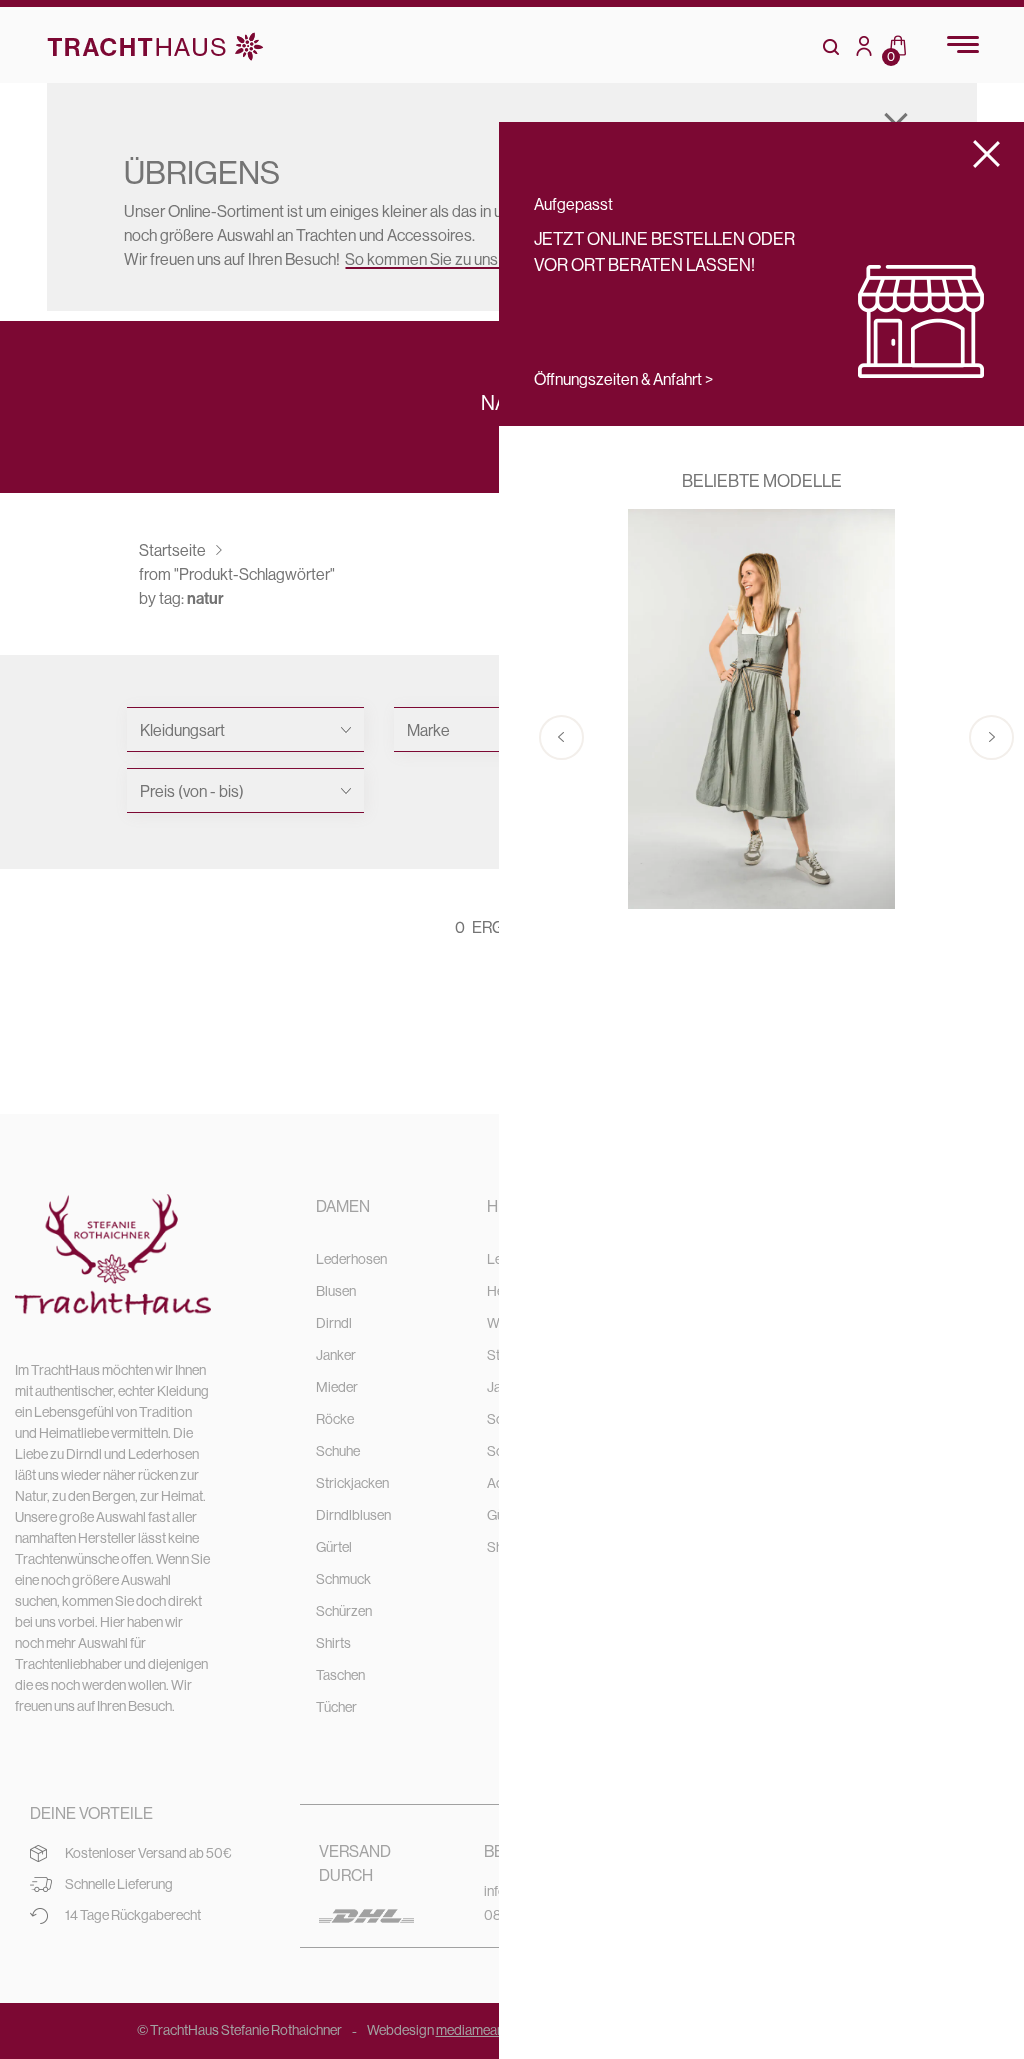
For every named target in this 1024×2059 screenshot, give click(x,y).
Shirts (333, 1643)
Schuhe (338, 1451)
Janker (336, 1355)
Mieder (337, 1387)
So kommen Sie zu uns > (427, 259)
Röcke (335, 1419)
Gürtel (334, 1547)
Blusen (336, 1291)
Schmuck (343, 1579)
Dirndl (334, 1323)
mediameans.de (482, 2030)
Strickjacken (352, 1483)
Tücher (336, 1707)
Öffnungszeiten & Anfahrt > (623, 379)
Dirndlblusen (353, 1515)
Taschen (340, 1675)
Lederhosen (351, 1259)
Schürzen (344, 1611)
